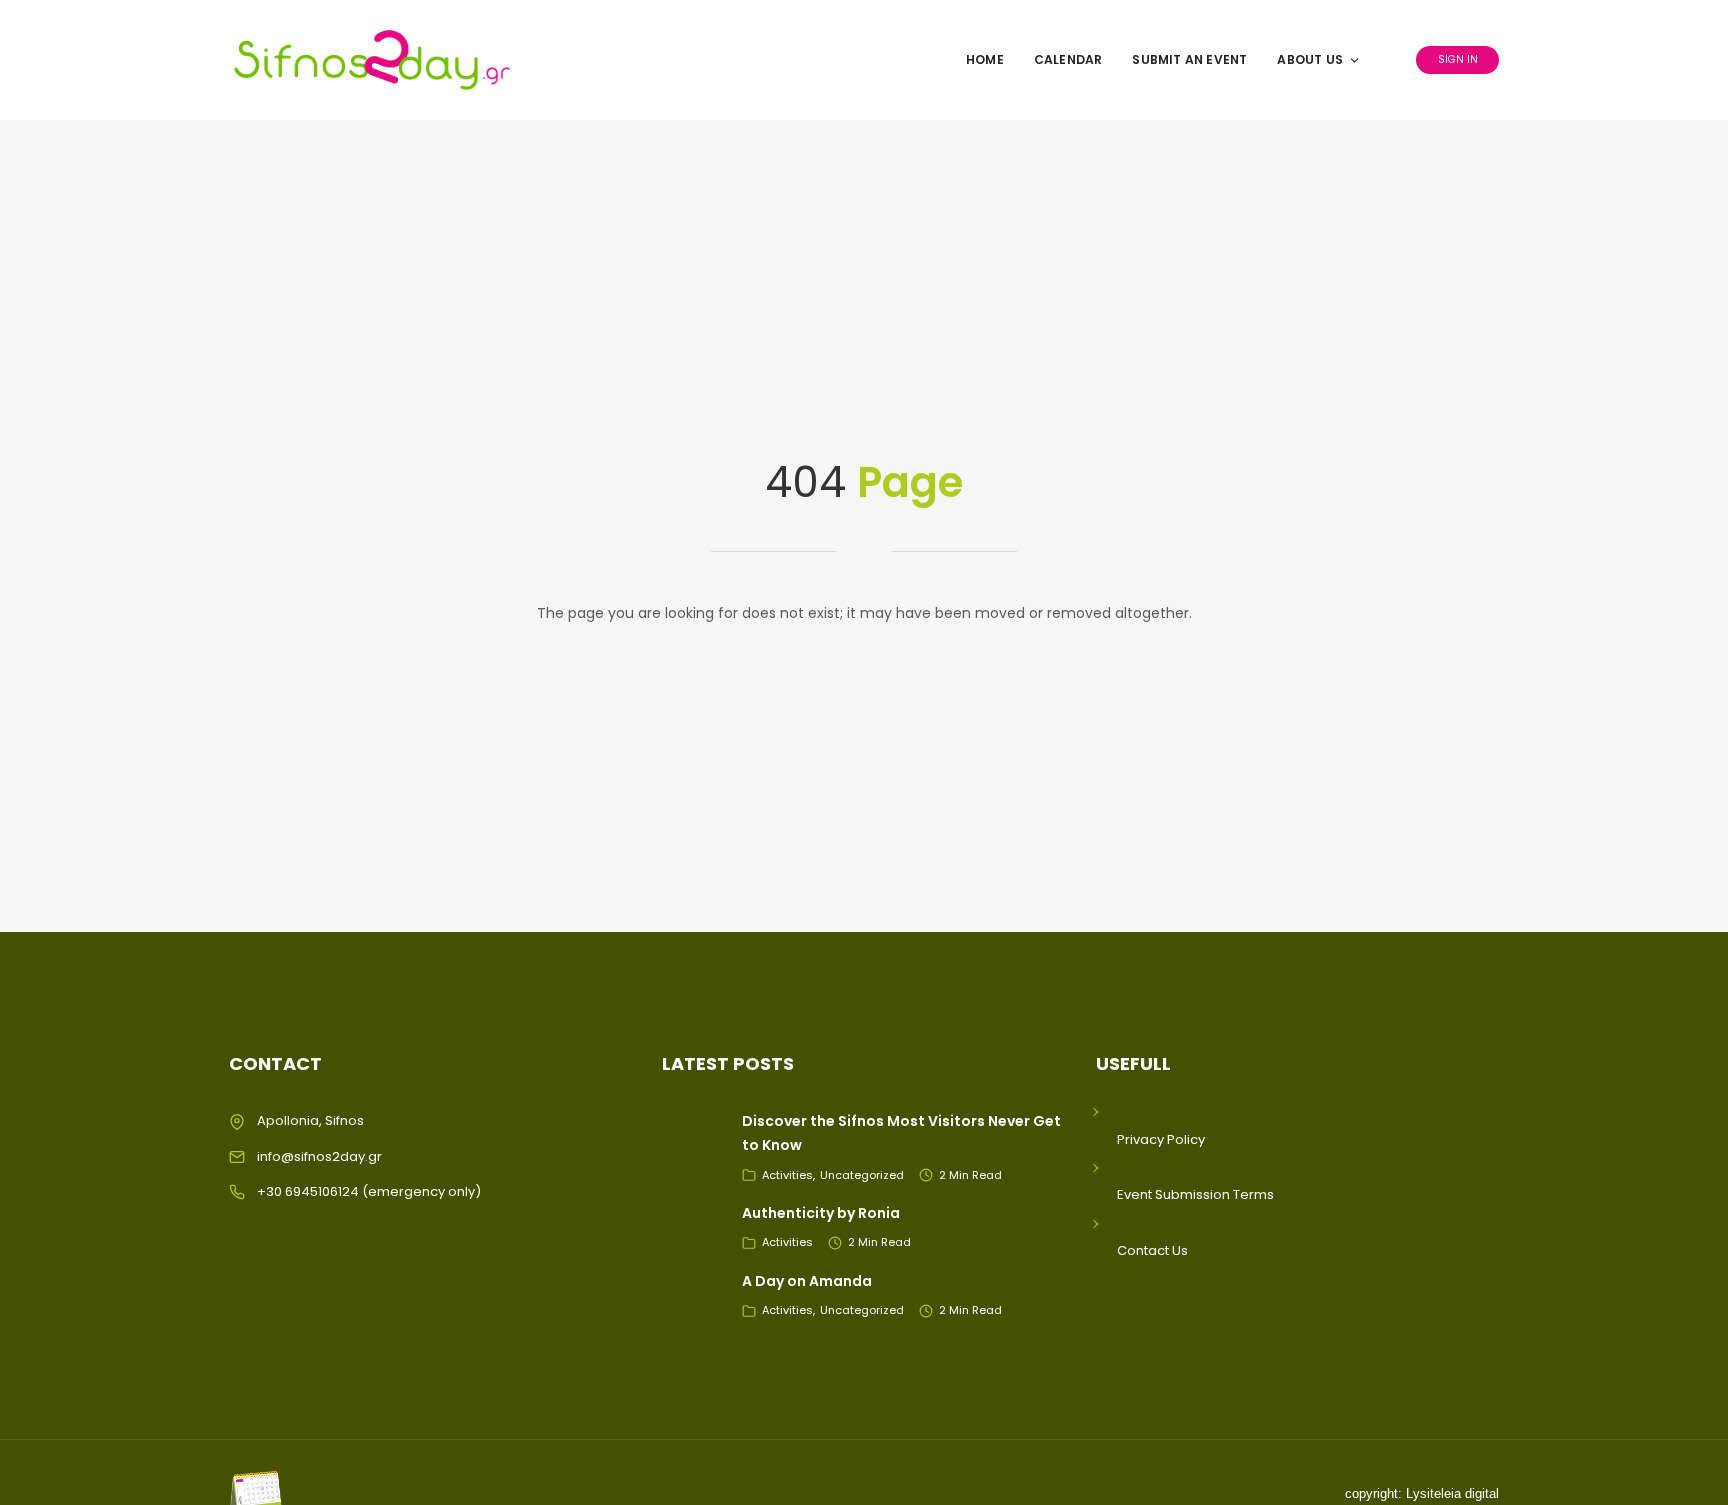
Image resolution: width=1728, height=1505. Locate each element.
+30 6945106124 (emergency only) (369, 1191)
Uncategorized (862, 1175)
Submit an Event (1189, 59)
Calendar (1068, 59)
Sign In (1458, 59)
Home (985, 59)
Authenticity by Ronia (821, 1213)
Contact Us (1152, 1250)
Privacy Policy (1161, 1139)
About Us (1310, 59)
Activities (787, 1175)
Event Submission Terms (1195, 1194)
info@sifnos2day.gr (319, 1156)
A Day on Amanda (807, 1281)
